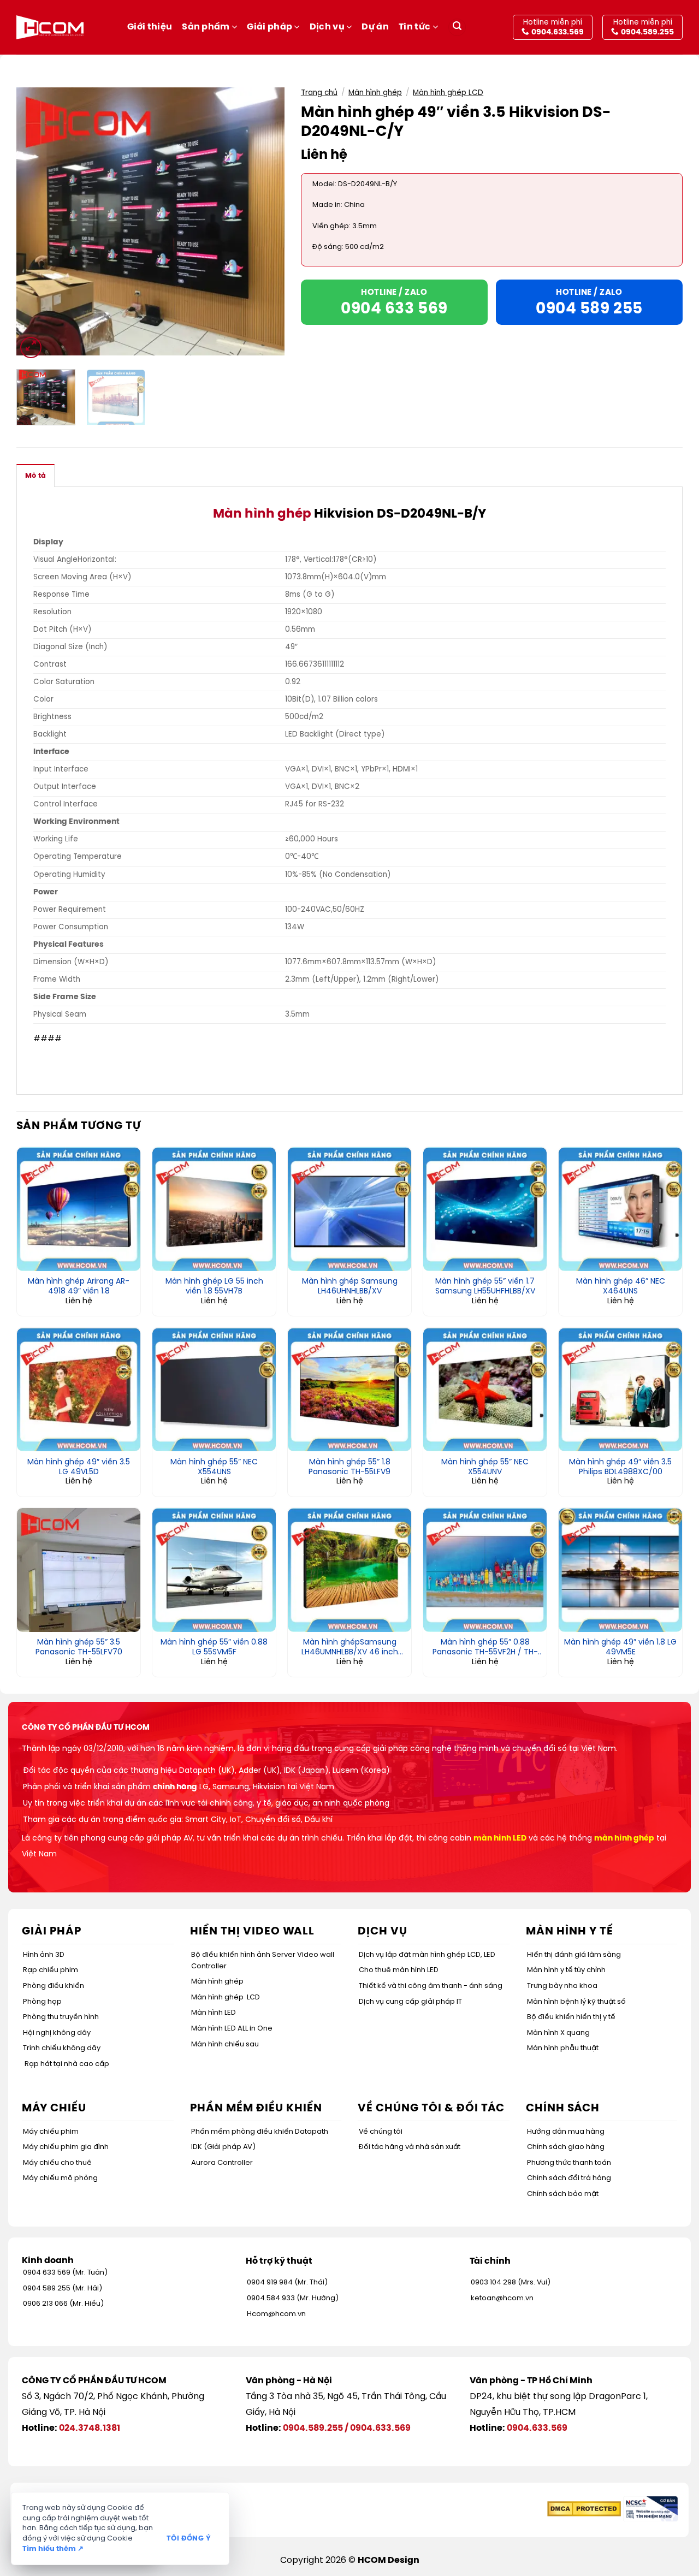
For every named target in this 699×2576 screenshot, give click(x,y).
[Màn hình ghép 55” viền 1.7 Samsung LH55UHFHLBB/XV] (485, 1209)
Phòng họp (42, 2002)
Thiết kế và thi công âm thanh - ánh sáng (431, 1986)
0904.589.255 (313, 2428)
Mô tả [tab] (35, 476)
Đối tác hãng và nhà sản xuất (410, 2147)
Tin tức (414, 27)
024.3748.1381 (90, 2428)
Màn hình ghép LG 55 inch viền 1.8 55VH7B (214, 1287)
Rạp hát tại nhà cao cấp (67, 2064)
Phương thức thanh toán (569, 2163)
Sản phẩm (206, 27)
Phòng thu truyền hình (61, 2017)
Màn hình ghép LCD (448, 93)
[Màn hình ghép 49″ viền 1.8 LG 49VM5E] (620, 1570)
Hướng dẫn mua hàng (566, 2132)
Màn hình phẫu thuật (563, 2048)
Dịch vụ (327, 27)
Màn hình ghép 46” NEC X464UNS (621, 1287)
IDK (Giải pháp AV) (223, 2147)
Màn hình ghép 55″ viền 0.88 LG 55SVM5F (214, 1648)
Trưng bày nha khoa (562, 1986)
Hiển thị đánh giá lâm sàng (574, 1955)
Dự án (375, 27)
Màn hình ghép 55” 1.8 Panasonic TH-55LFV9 (349, 1467)
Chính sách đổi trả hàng (569, 2178)
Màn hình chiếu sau (225, 2044)
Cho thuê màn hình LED (399, 1970)
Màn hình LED (214, 2013)
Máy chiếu (54, 2108)
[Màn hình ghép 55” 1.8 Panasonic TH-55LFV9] (349, 1390)
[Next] (265, 221)
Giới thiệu (150, 27)
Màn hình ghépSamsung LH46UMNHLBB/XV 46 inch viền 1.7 (350, 1648)
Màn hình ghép (375, 93)
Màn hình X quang (558, 2033)
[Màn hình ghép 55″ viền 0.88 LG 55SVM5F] (214, 1570)
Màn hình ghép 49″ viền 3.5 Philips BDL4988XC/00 (620, 1467)
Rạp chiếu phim (51, 1970)
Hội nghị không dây (57, 2033)
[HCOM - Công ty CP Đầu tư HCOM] (50, 27)
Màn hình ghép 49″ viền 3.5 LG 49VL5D (79, 1467)
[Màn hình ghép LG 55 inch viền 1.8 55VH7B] (214, 1209)
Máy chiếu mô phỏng (60, 2178)
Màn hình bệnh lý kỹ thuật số (576, 2002)
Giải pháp (269, 27)
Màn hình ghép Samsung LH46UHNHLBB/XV (350, 1287)
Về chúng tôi (381, 2132)
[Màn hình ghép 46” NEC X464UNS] (620, 1209)
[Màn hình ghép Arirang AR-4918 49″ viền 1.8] (79, 1209)
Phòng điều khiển (54, 1986)
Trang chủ (319, 93)
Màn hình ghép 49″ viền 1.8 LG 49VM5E (620, 1648)
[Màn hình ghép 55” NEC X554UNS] (214, 1390)
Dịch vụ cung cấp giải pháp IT (410, 2002)
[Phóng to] (31, 348)
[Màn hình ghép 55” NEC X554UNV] (485, 1390)
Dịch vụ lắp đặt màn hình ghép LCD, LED (427, 1955)
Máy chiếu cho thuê (57, 2163)
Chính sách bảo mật (563, 2194)
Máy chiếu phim (51, 2132)
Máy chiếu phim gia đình (66, 2147)
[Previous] (35, 221)
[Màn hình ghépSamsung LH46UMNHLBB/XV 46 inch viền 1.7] (349, 1570)
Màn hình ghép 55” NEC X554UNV (485, 1467)
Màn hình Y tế (570, 1931)
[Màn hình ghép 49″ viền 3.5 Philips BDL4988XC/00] (620, 1390)
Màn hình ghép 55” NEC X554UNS (214, 1467)
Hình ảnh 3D (44, 1955)
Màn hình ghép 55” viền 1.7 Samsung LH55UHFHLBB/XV (485, 1287)
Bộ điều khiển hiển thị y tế (571, 2017)
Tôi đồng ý (189, 2539)
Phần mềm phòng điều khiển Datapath (260, 2132)
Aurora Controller (222, 2163)
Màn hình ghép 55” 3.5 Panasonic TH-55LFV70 (79, 1648)
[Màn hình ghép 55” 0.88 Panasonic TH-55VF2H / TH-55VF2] (485, 1570)
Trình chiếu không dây (62, 2048)
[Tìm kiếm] (457, 28)
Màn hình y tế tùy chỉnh (566, 1970)
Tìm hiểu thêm (53, 2549)
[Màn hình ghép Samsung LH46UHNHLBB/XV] (349, 1209)
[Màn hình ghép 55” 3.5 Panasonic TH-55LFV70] (79, 1570)
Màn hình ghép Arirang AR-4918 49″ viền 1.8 (79, 1287)
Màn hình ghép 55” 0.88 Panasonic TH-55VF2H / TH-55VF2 (485, 1648)
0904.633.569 (380, 2428)
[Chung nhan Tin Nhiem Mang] (650, 2509)
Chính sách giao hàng (566, 2147)
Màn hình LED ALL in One (232, 2029)
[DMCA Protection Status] (584, 2509)
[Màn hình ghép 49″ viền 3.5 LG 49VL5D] (79, 1390)
